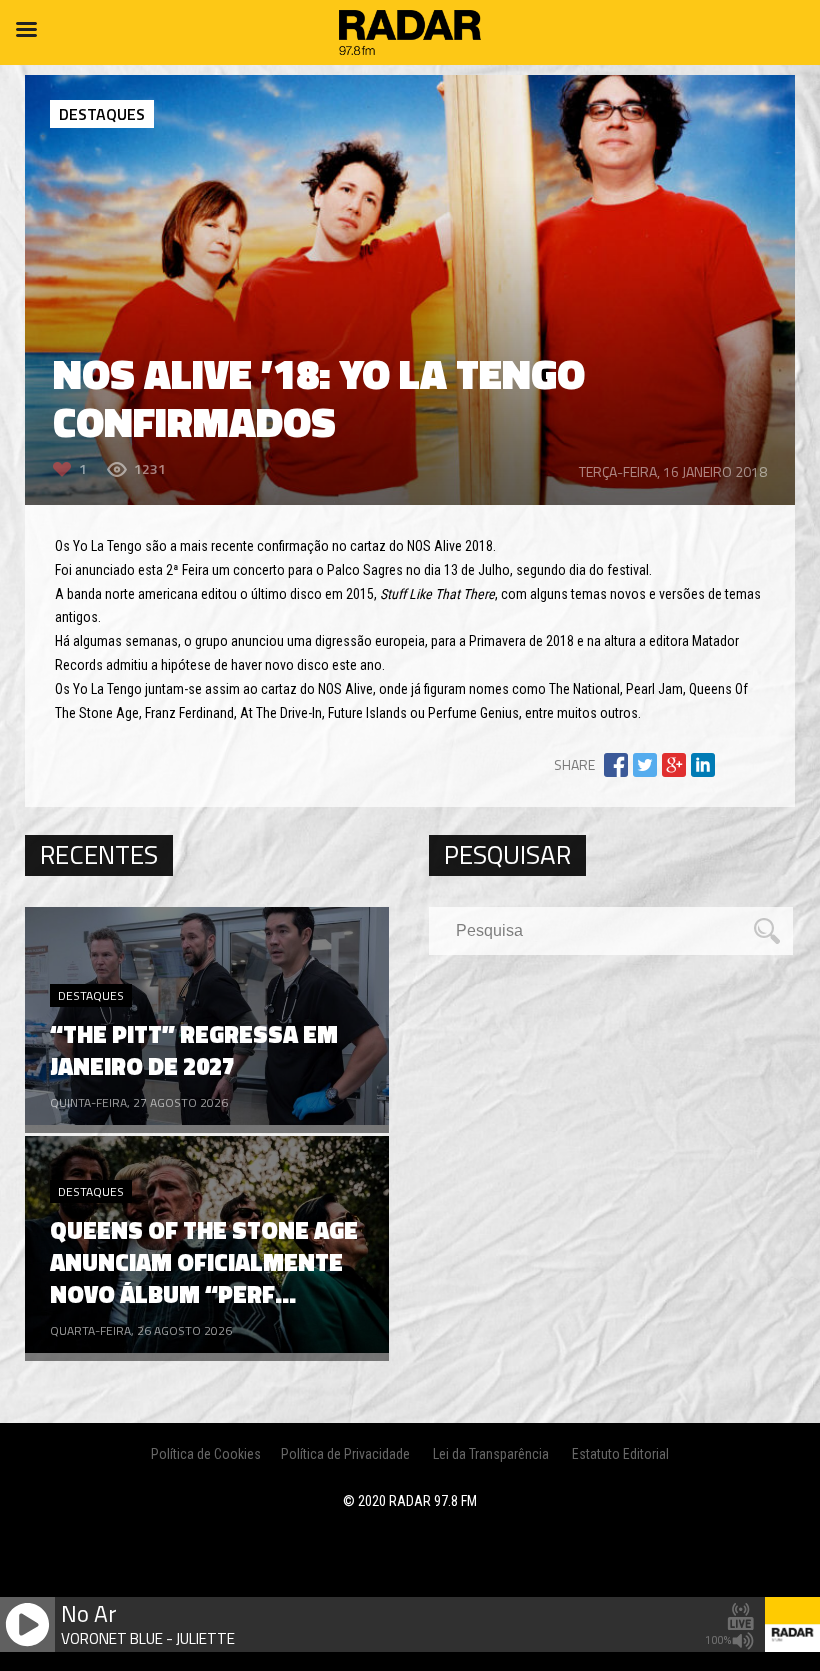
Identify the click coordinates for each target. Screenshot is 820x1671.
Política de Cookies (206, 1454)
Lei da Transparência (491, 1454)
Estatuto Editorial (620, 1454)
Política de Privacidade (345, 1454)
